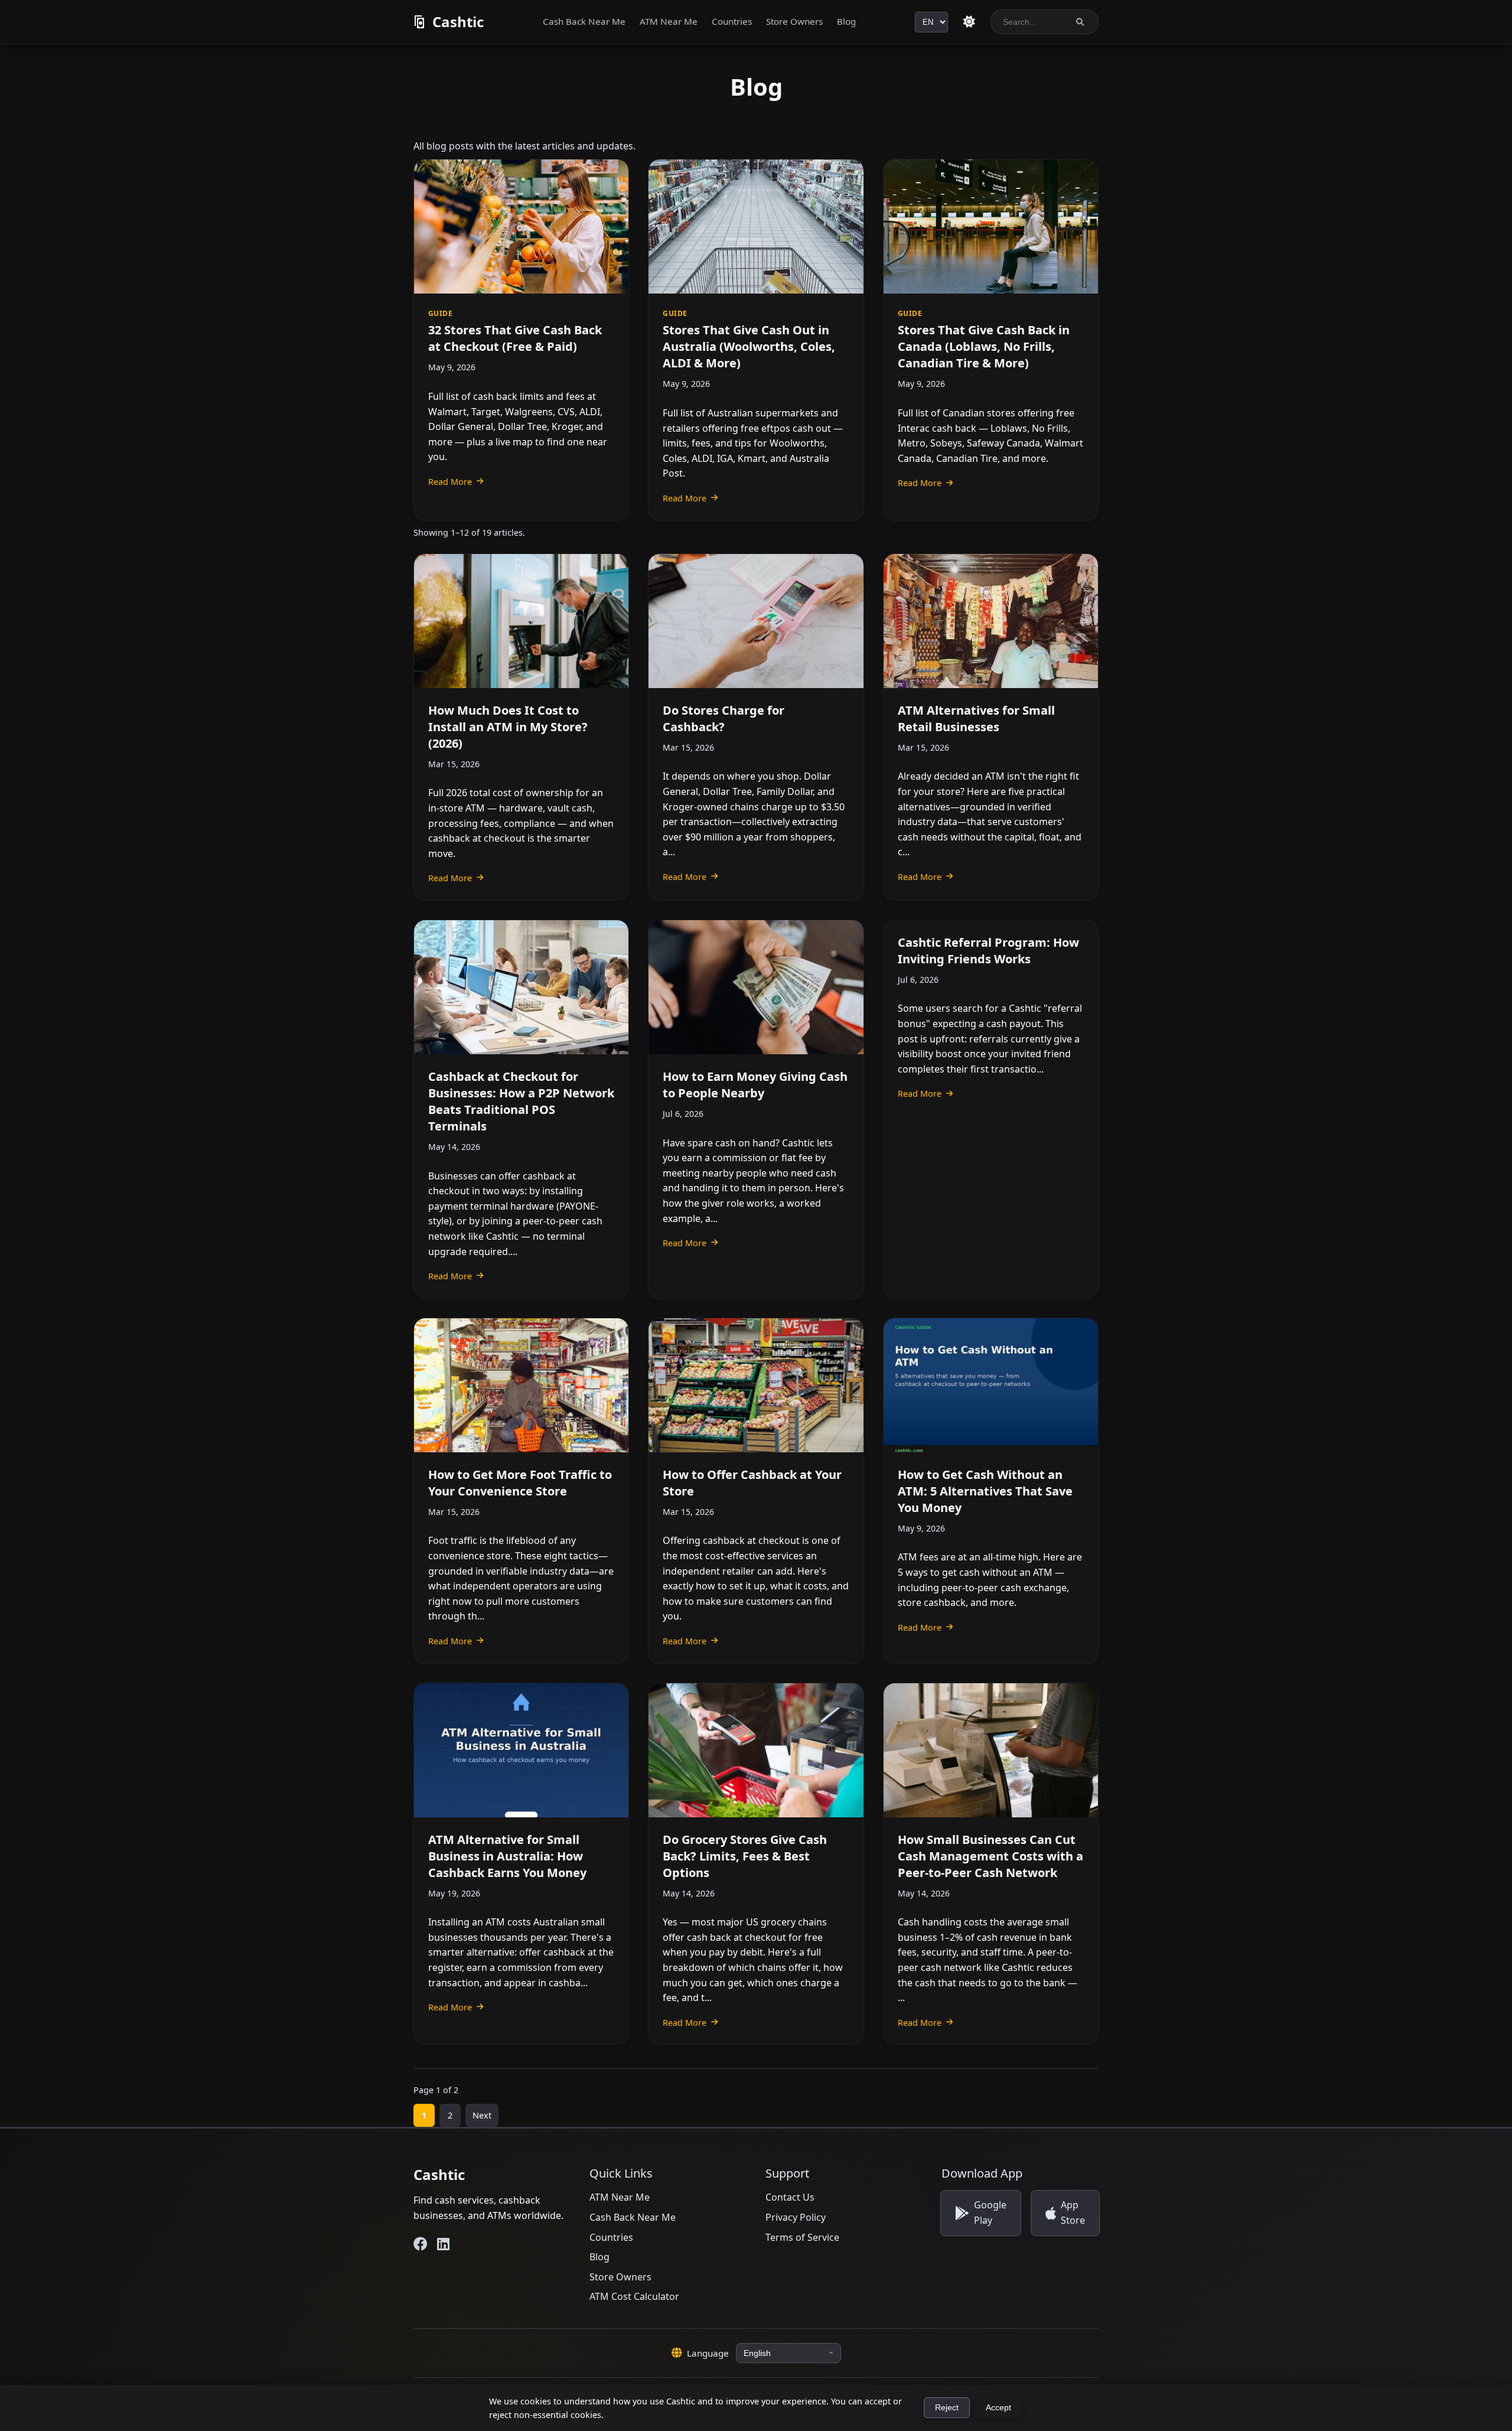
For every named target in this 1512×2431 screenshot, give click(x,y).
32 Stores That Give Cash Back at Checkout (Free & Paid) (515, 338)
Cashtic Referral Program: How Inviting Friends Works (988, 951)
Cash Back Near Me (584, 21)
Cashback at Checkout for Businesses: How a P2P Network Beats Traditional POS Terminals (521, 1101)
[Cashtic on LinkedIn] (443, 2244)
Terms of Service (802, 2237)
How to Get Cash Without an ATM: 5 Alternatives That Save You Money (985, 1491)
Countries (732, 21)
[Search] (1080, 22)
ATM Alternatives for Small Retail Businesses (976, 718)
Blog (846, 21)
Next (482, 2115)
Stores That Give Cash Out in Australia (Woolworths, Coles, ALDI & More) (749, 346)
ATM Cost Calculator (634, 2296)
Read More (450, 482)
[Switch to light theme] (969, 22)
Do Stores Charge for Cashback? (724, 718)
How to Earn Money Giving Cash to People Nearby (755, 1085)
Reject (947, 2408)
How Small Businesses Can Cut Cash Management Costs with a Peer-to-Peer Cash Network (990, 1856)
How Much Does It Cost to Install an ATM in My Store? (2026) (508, 727)
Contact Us (790, 2197)
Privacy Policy (796, 2217)
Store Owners (794, 21)
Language (708, 2353)
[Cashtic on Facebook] (421, 2244)
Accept (998, 2408)
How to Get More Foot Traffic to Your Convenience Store (520, 1483)
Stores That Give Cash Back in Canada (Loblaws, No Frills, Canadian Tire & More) (984, 346)
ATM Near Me (669, 21)
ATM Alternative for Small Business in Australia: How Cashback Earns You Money (507, 1856)
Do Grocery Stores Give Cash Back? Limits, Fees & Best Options (745, 1856)
